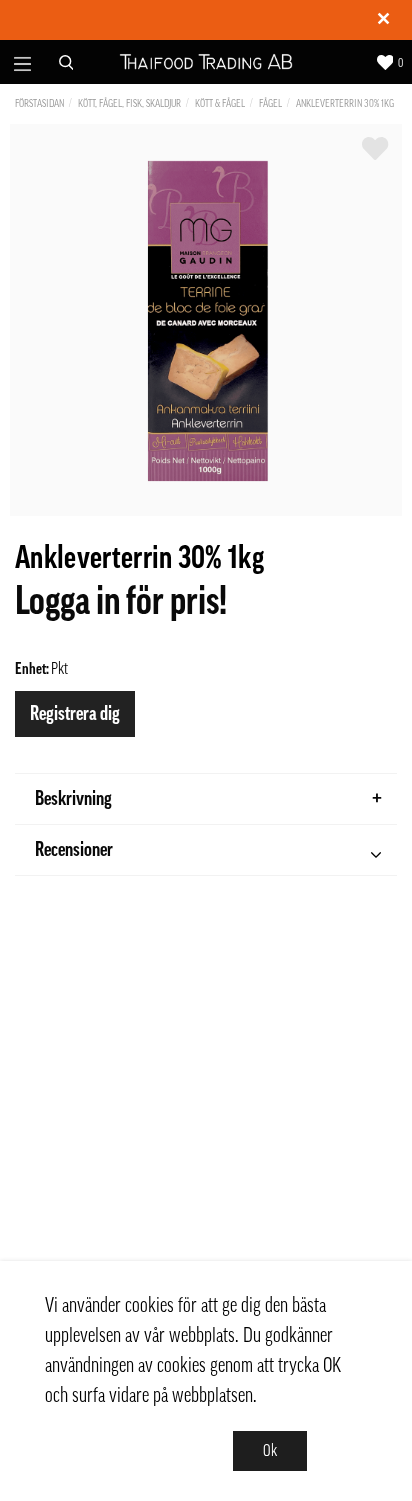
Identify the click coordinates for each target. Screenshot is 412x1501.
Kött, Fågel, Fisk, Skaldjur (129, 103)
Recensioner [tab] (74, 850)
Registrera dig (75, 714)
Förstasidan (39, 103)
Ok (270, 1451)
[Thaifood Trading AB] (206, 62)
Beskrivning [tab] (73, 799)
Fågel (270, 103)
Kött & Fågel (220, 103)
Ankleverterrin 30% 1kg (345, 103)
